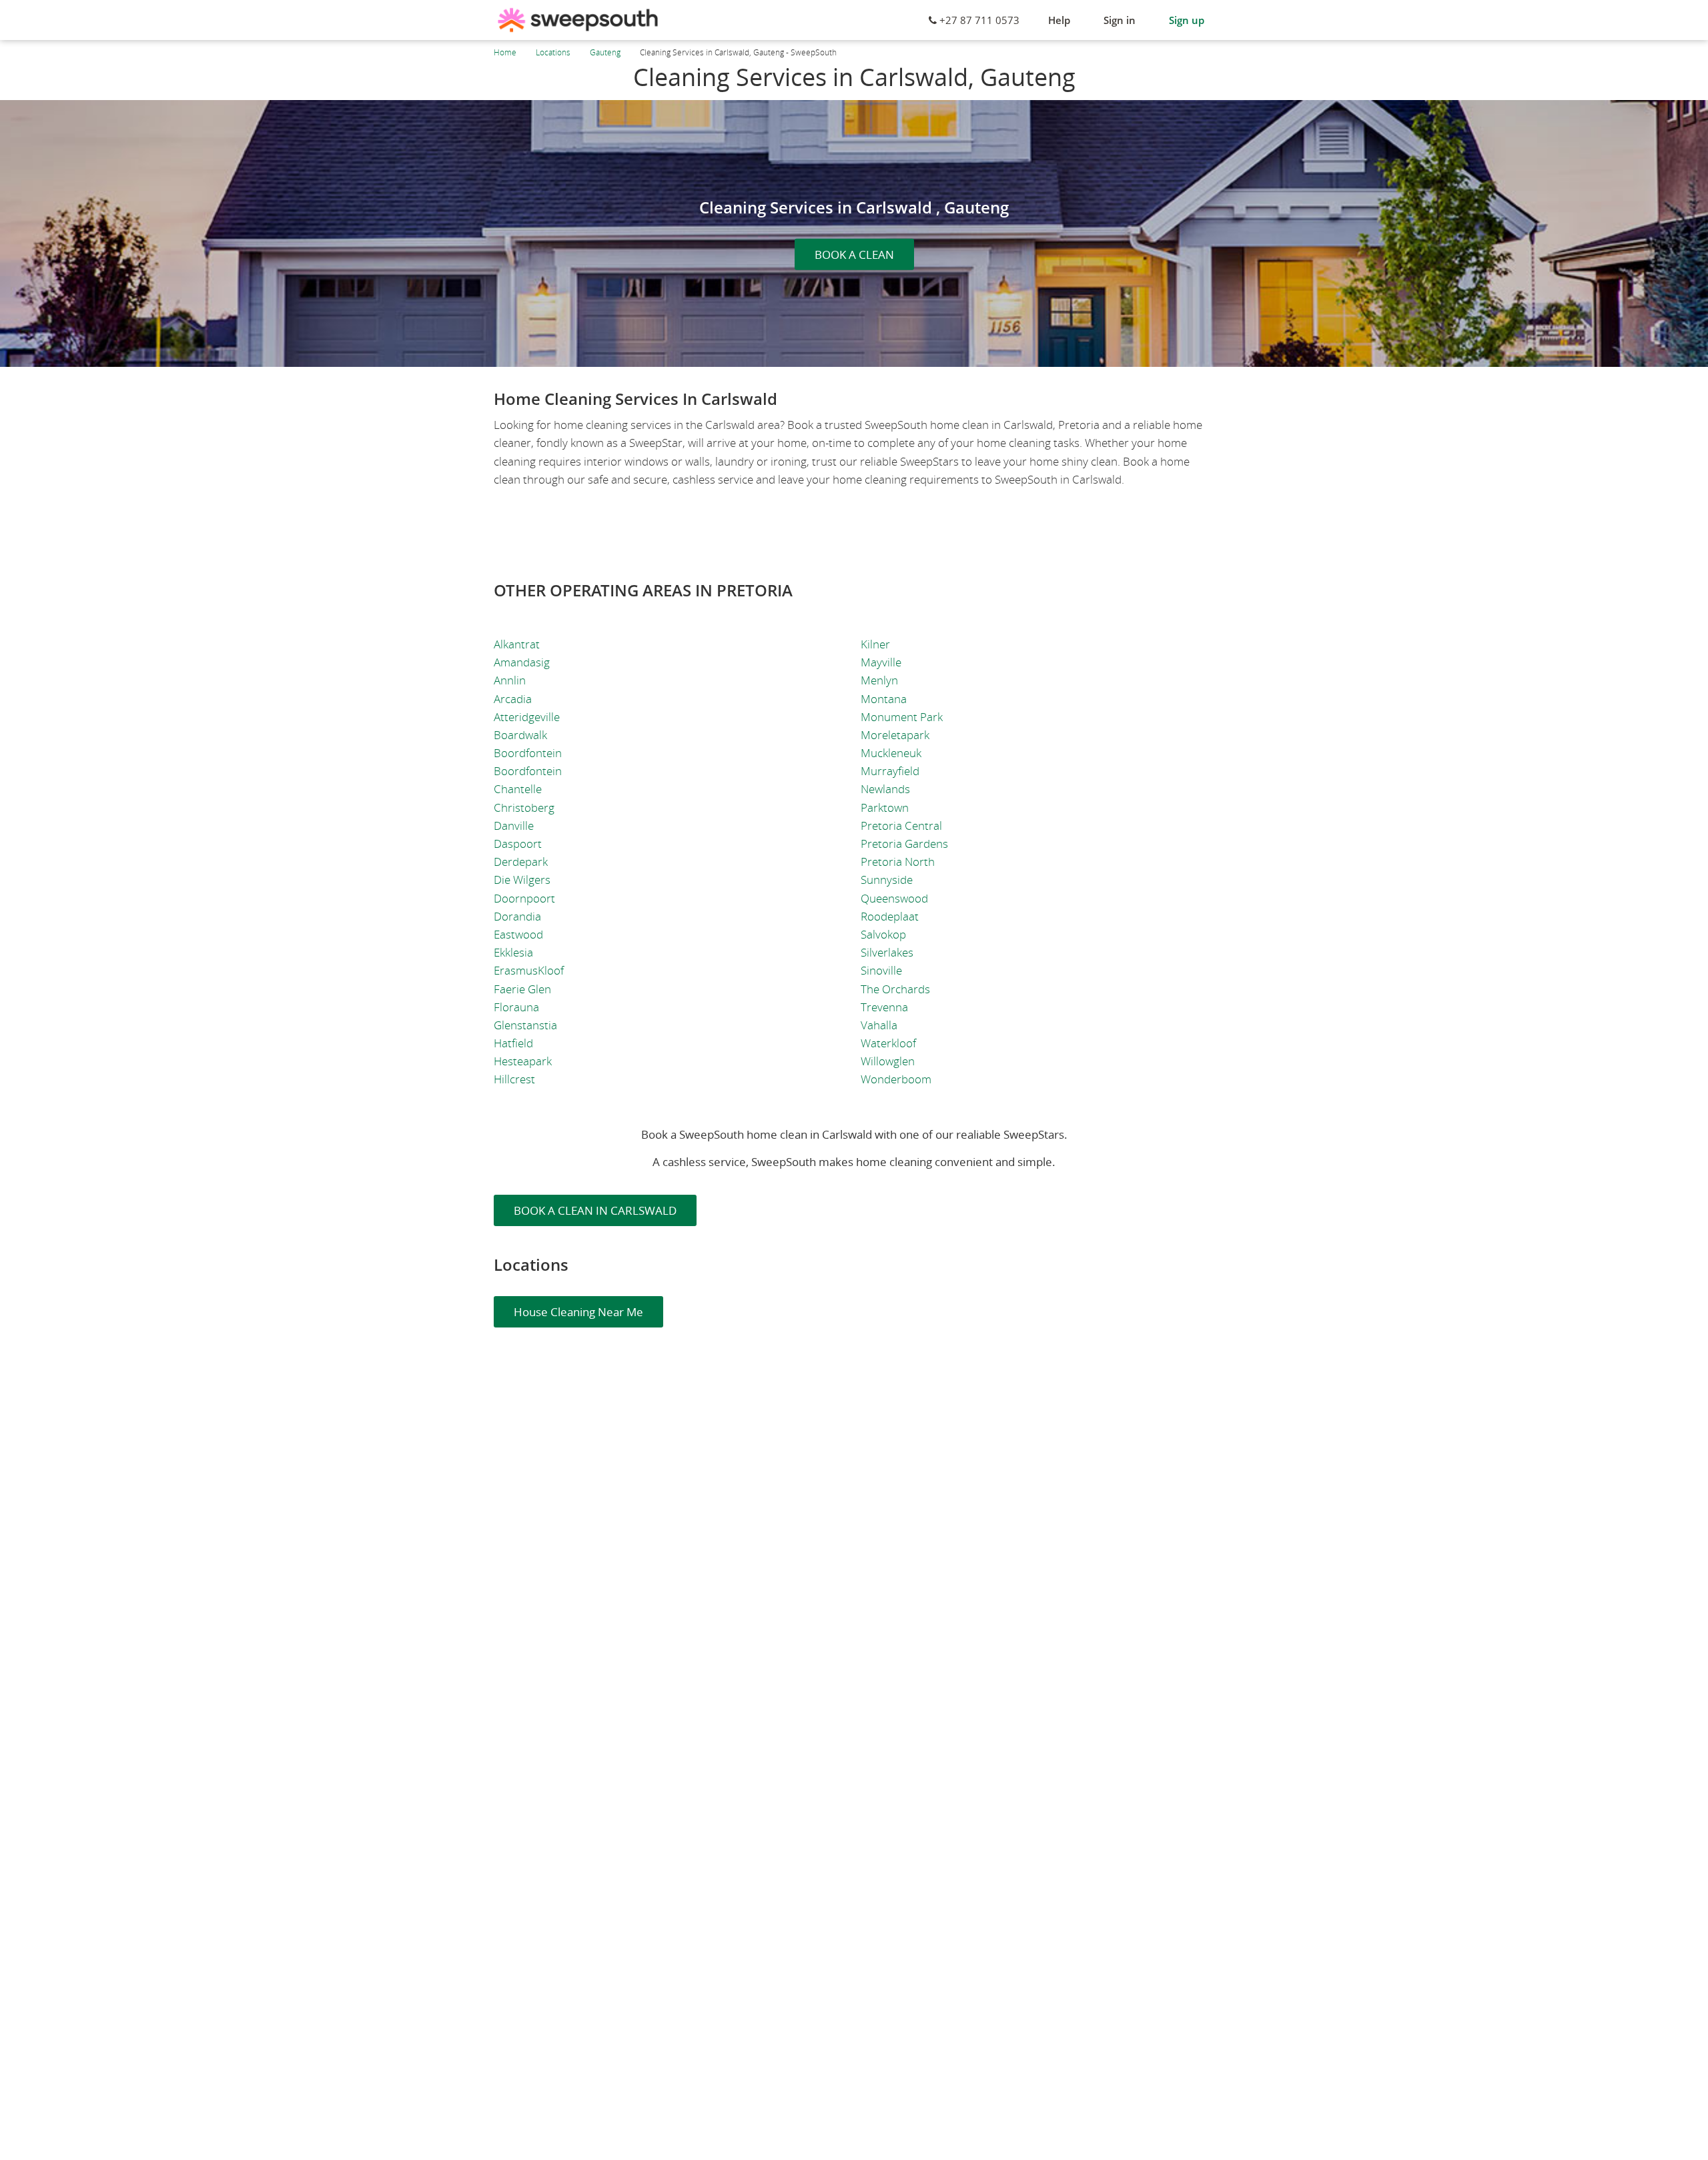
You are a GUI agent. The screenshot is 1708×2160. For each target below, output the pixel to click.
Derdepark (521, 862)
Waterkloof (888, 1043)
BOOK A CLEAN (854, 254)
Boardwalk (520, 735)
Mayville (881, 662)
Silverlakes (887, 952)
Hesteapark (523, 1061)
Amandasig (522, 662)
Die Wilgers (522, 880)
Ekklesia (513, 952)
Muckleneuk (891, 753)
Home (505, 52)
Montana (884, 699)
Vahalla (879, 1025)
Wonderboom (896, 1079)
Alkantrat (517, 644)
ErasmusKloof (529, 970)
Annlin (510, 680)
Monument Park (902, 717)
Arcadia (513, 699)
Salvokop (883, 934)
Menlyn (879, 680)
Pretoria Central (901, 826)
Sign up (1187, 20)
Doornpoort (524, 898)
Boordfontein (528, 753)
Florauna (516, 1007)
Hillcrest (514, 1079)
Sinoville (881, 970)
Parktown (885, 807)
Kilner (875, 644)
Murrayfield (890, 771)
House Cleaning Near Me (578, 1312)
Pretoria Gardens (904, 844)
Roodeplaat (890, 916)
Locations (553, 52)
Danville (514, 826)
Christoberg (524, 807)
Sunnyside (887, 880)
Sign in (1120, 20)
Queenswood (894, 898)
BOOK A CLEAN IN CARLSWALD (595, 1210)
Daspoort (518, 844)
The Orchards (895, 989)
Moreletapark (895, 735)
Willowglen (888, 1061)
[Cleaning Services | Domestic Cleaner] (578, 20)
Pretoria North (898, 862)
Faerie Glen (522, 989)
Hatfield (513, 1043)
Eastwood (518, 934)
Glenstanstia (525, 1025)
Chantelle (518, 789)
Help (1059, 20)
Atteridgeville (527, 717)
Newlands (885, 789)
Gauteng (605, 52)
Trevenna (884, 1007)
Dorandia (517, 916)
